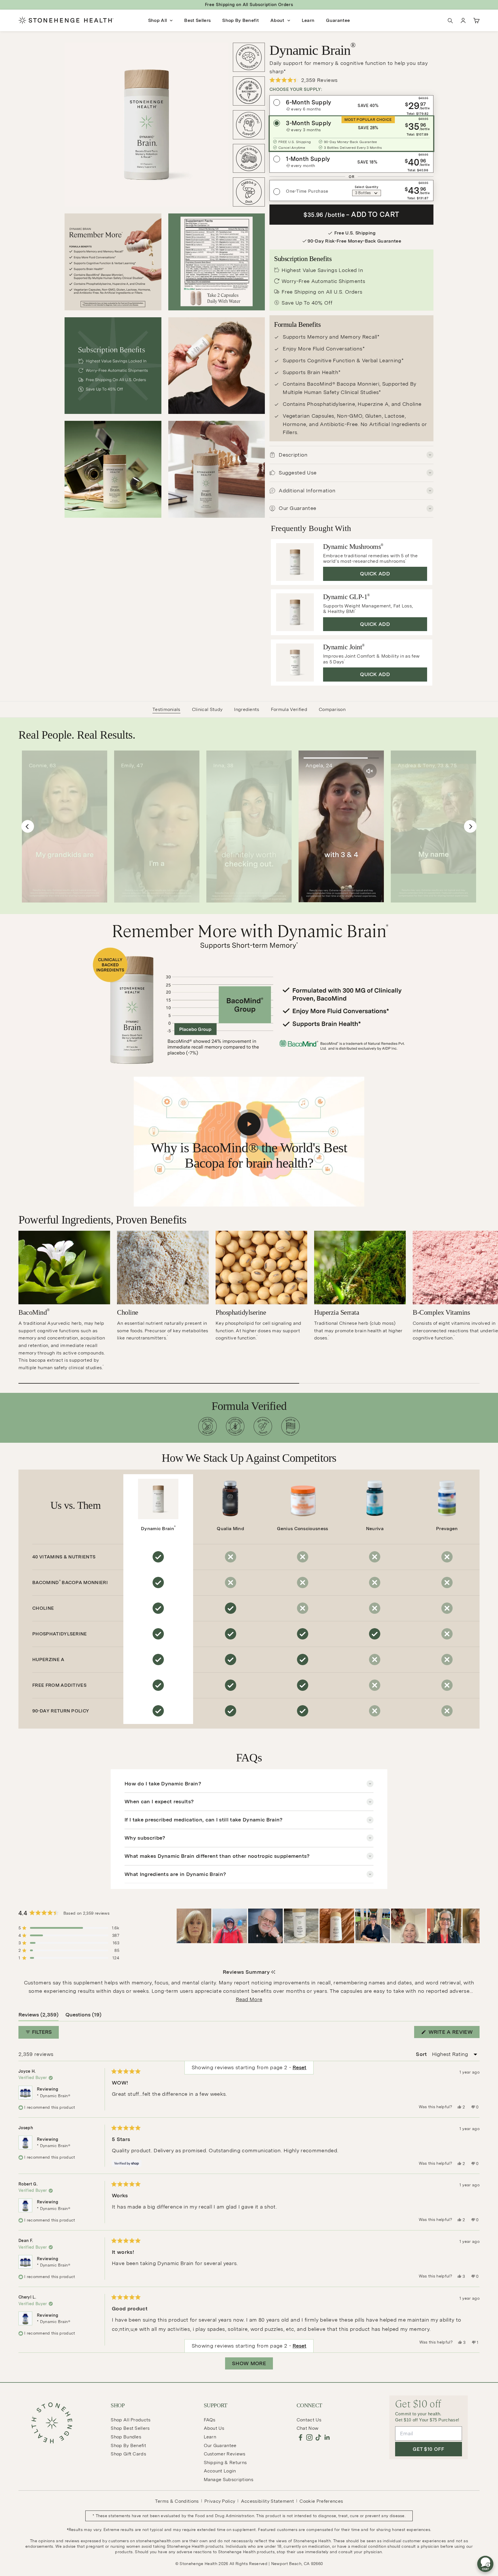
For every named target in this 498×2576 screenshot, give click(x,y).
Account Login (220, 2471)
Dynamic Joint (344, 647)
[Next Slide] (475, 1926)
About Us (214, 2428)
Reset (299, 2346)
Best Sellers (197, 20)
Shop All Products (131, 2420)
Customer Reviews (225, 2454)
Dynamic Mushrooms (353, 547)
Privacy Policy (220, 2501)
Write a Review (453, 2033)
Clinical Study (207, 709)
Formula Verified (289, 709)
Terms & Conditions (177, 2501)
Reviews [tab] (38, 2016)
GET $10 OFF (428, 2449)
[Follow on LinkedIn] (327, 2437)
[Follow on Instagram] (309, 2437)
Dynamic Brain (158, 1528)
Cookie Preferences (321, 2501)
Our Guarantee (220, 2445)
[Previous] (28, 826)
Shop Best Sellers (130, 2428)
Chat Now (308, 2428)
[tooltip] (273, 1972)
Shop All (158, 20)
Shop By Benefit (240, 20)
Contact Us (309, 2420)
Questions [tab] (83, 2016)
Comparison (332, 709)
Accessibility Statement (267, 2501)
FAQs (210, 2420)
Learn (308, 20)
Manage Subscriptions (229, 2480)
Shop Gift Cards (128, 2454)
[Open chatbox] (485, 2566)
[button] (351, 80)
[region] (328, 1926)
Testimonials (166, 709)
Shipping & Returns (225, 2463)
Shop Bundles (126, 2437)
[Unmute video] (462, 771)
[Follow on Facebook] (300, 2437)
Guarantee (338, 20)
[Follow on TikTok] (318, 2437)
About (277, 20)
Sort (422, 2054)
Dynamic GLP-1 (346, 597)
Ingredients (247, 709)
